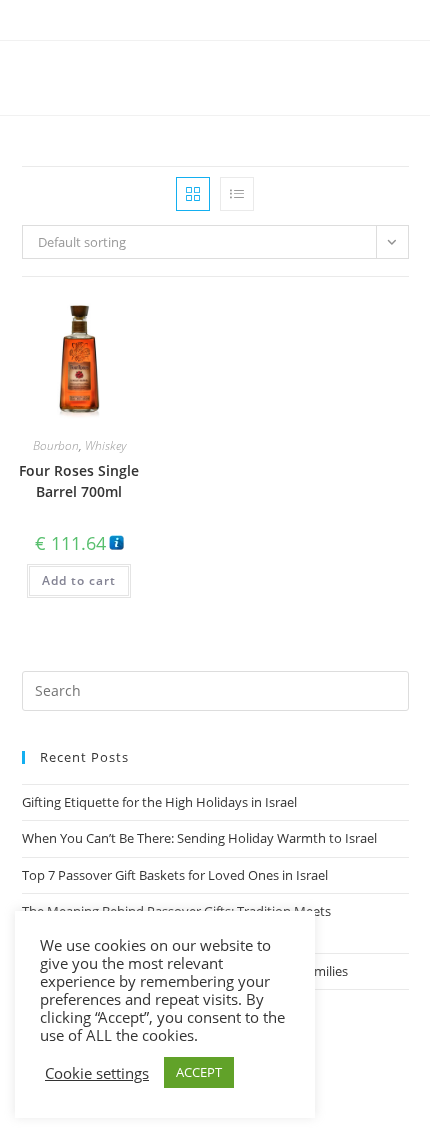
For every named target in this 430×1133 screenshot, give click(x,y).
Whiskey (105, 445)
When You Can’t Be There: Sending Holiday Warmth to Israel (199, 838)
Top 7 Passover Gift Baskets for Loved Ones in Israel (175, 875)
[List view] (237, 194)
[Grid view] (193, 194)
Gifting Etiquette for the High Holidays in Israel (159, 802)
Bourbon (56, 445)
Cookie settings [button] (97, 1073)
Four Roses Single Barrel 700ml (79, 481)
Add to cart (79, 580)
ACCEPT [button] (199, 1072)
